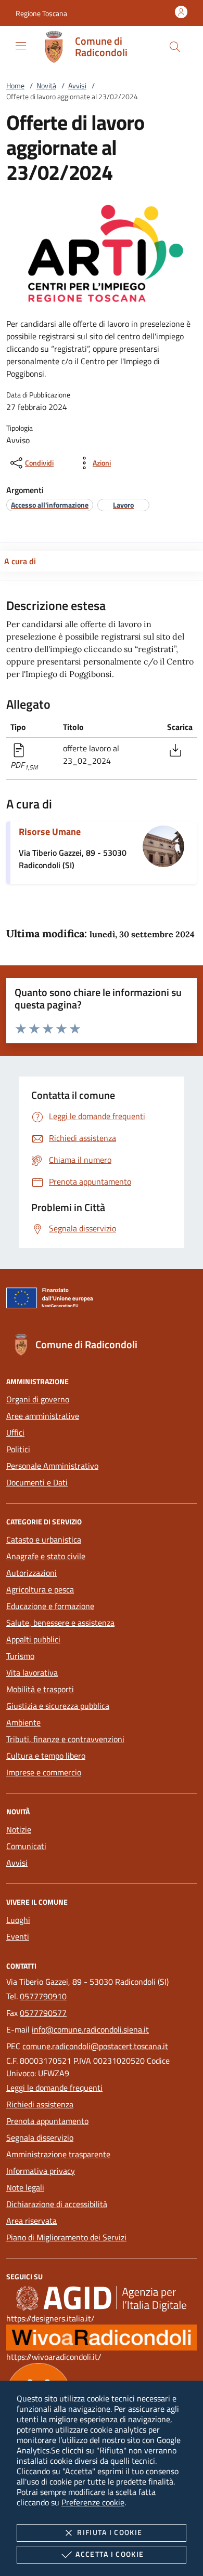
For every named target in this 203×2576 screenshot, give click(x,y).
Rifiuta (110, 2532)
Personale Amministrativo (52, 1466)
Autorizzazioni (31, 1573)
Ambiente (23, 1722)
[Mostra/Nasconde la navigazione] (21, 46)
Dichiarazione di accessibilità (57, 2204)
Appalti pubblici (33, 1639)
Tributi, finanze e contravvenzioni (65, 1739)
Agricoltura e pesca (40, 1589)
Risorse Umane (50, 832)
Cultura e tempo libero (46, 1756)
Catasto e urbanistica (44, 1539)
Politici (18, 1449)
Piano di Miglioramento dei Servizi (66, 2237)
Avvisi (77, 85)
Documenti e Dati (37, 1482)
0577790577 (43, 2013)
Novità (46, 85)
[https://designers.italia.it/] (102, 2298)
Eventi (18, 1936)
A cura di (20, 561)
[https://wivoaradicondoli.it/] (102, 2336)
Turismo (20, 1656)
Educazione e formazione (50, 1606)
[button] (41, 13)
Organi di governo (38, 1399)
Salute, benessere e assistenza (60, 1623)
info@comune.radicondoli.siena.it (90, 2029)
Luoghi (18, 1920)
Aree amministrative (43, 1416)
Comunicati (26, 1846)
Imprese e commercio (44, 1772)
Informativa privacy (41, 2171)
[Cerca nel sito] (175, 47)
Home (15, 85)
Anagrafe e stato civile (46, 1556)
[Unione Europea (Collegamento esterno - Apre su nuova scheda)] (102, 1300)
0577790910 (43, 1996)
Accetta (110, 2554)
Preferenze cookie (93, 2502)
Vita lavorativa (32, 1672)
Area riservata (31, 2221)
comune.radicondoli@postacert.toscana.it (95, 2046)
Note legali (25, 2187)
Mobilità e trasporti (40, 1689)
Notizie (19, 1829)
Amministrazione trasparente (58, 2154)
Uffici (15, 1432)
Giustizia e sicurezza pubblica (58, 1706)
